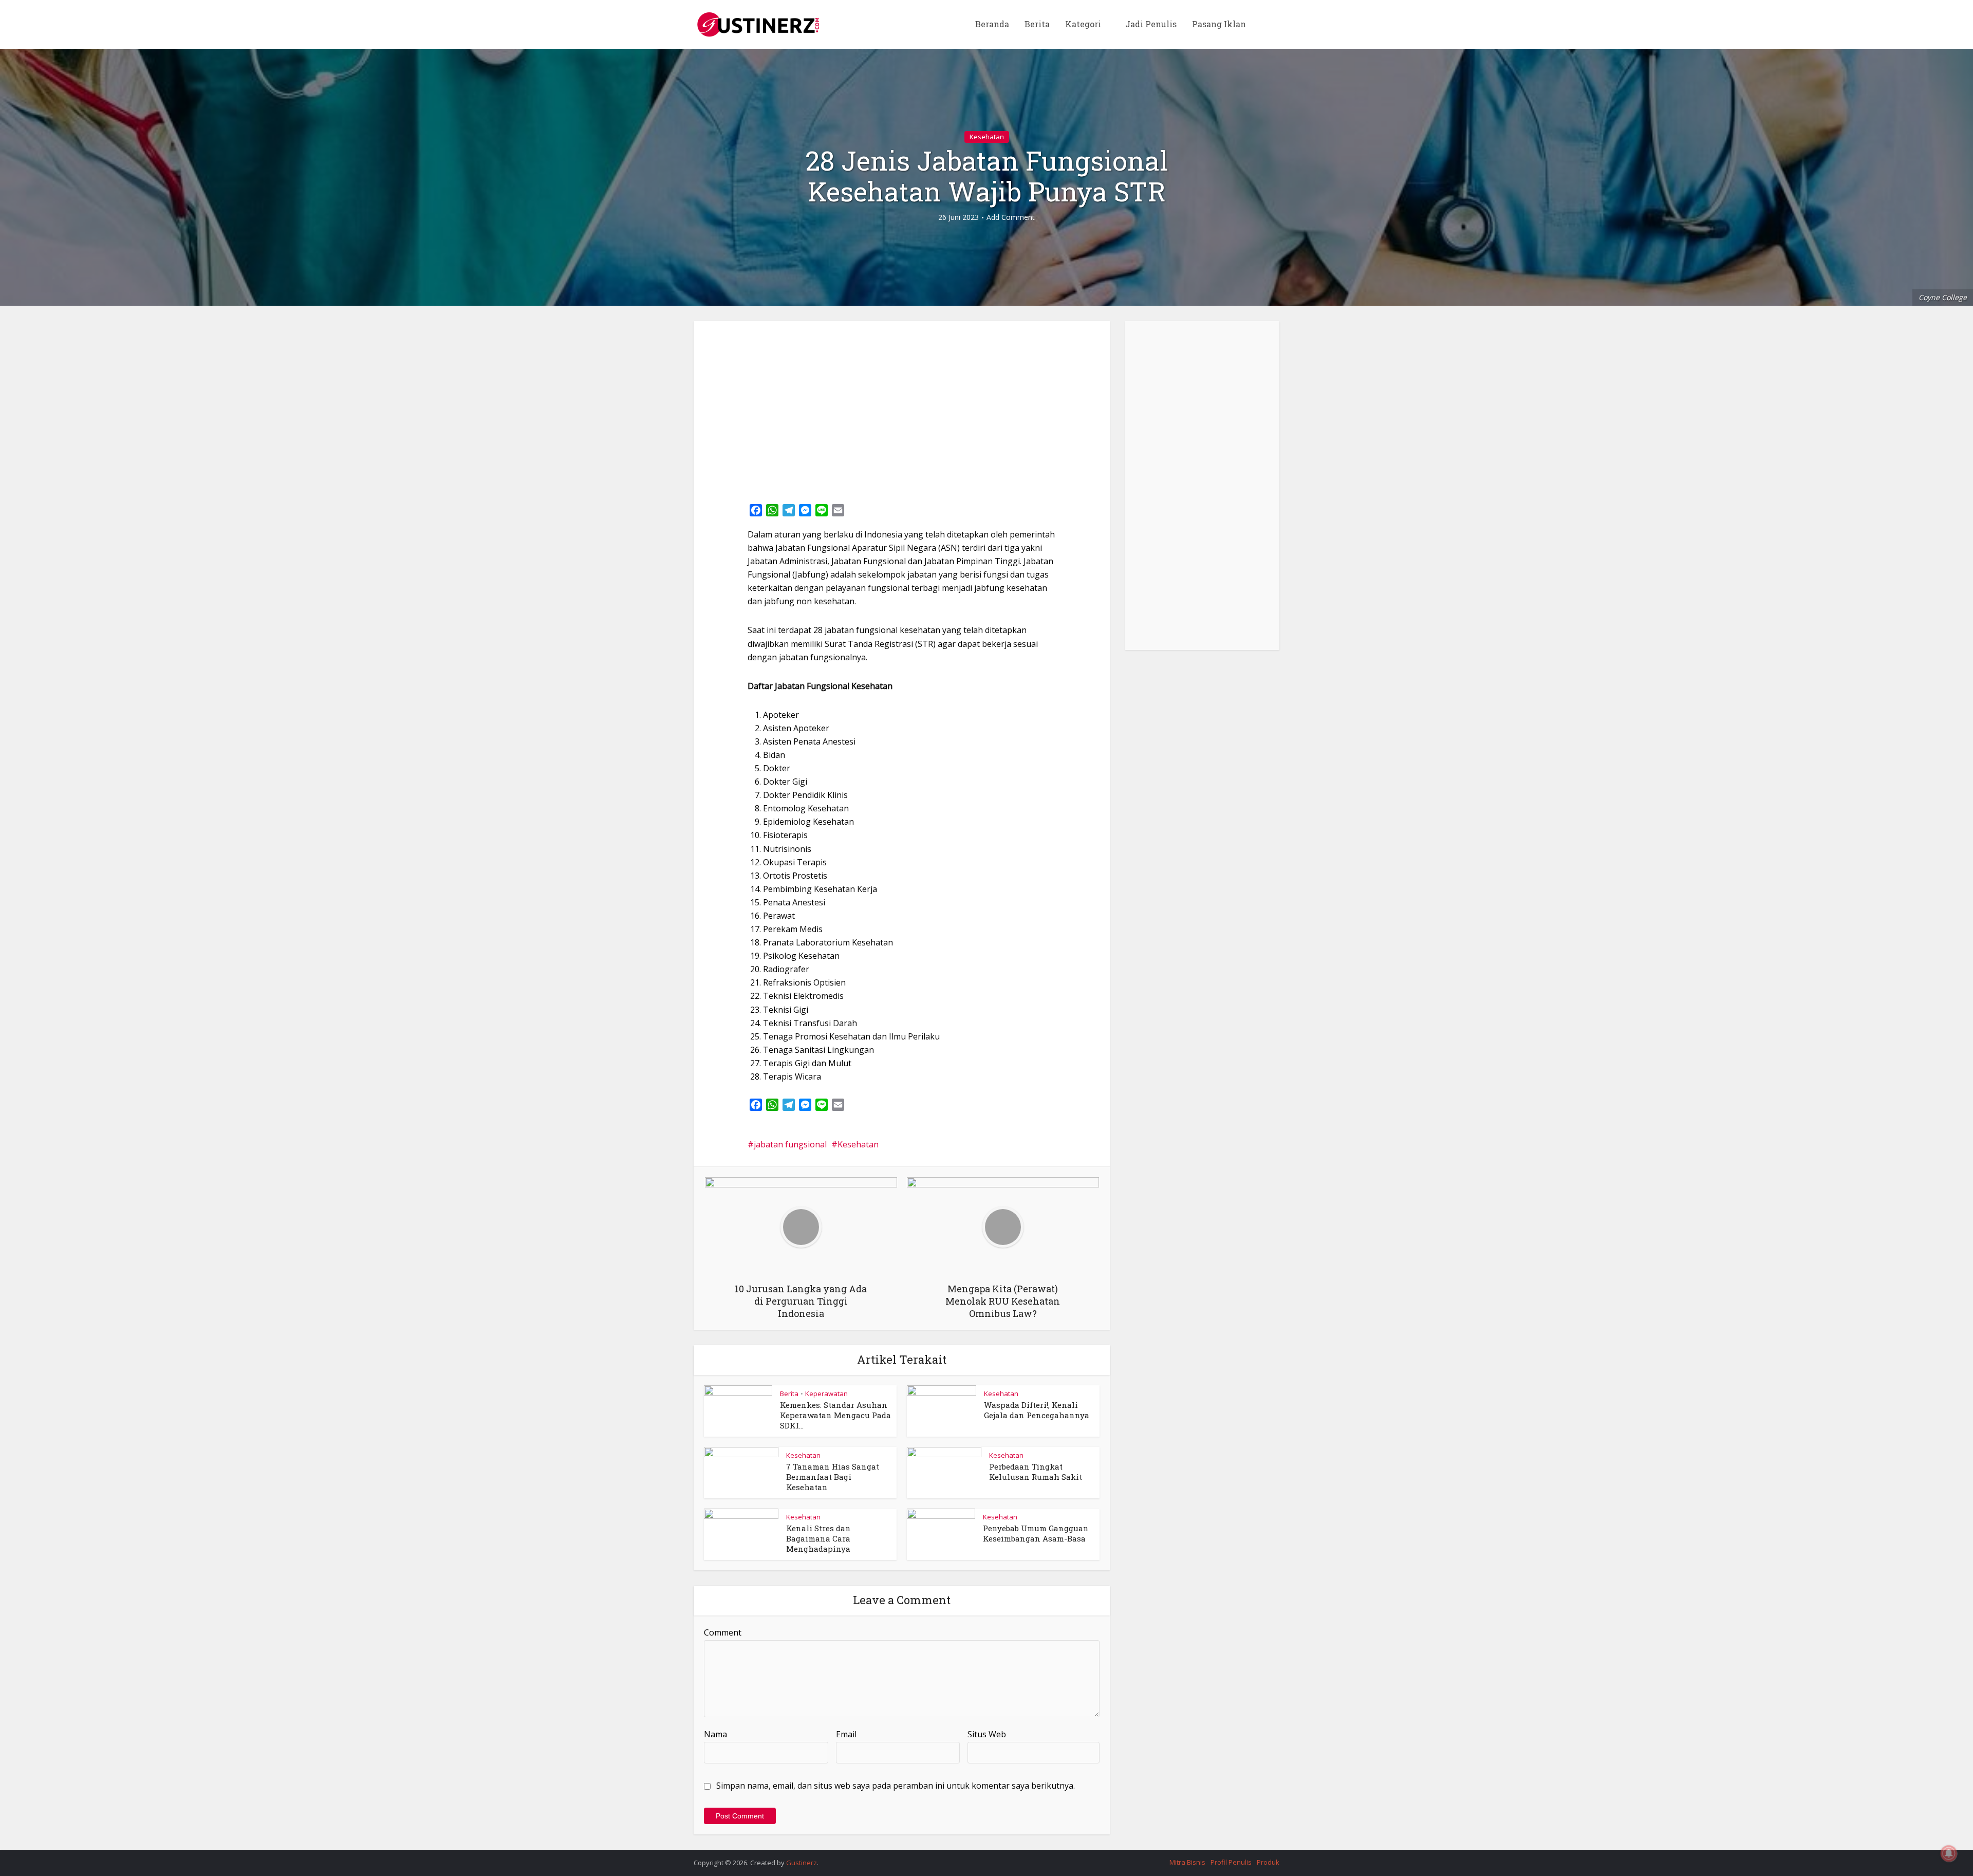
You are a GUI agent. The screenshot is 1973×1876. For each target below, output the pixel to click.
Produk (1268, 1862)
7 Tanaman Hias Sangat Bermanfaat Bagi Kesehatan (833, 1477)
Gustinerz (802, 1863)
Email (846, 1734)
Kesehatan (987, 137)
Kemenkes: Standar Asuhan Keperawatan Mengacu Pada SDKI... (835, 1415)
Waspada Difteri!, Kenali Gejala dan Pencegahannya (1037, 1410)
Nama (715, 1734)
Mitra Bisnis (1187, 1862)
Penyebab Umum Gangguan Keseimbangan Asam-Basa (1036, 1533)
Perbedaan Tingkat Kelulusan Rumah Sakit (1036, 1472)
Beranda (992, 24)
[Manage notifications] (1949, 1853)
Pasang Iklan (1219, 24)
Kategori (1083, 24)
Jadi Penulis (1151, 24)
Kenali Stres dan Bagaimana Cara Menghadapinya (818, 1539)
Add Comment (1011, 217)
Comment (723, 1632)
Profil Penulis (1231, 1862)
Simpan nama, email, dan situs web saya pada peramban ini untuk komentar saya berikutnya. (896, 1786)
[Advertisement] (902, 408)
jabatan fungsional (790, 1144)
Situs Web (987, 1734)
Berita (1037, 24)
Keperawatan (826, 1394)
